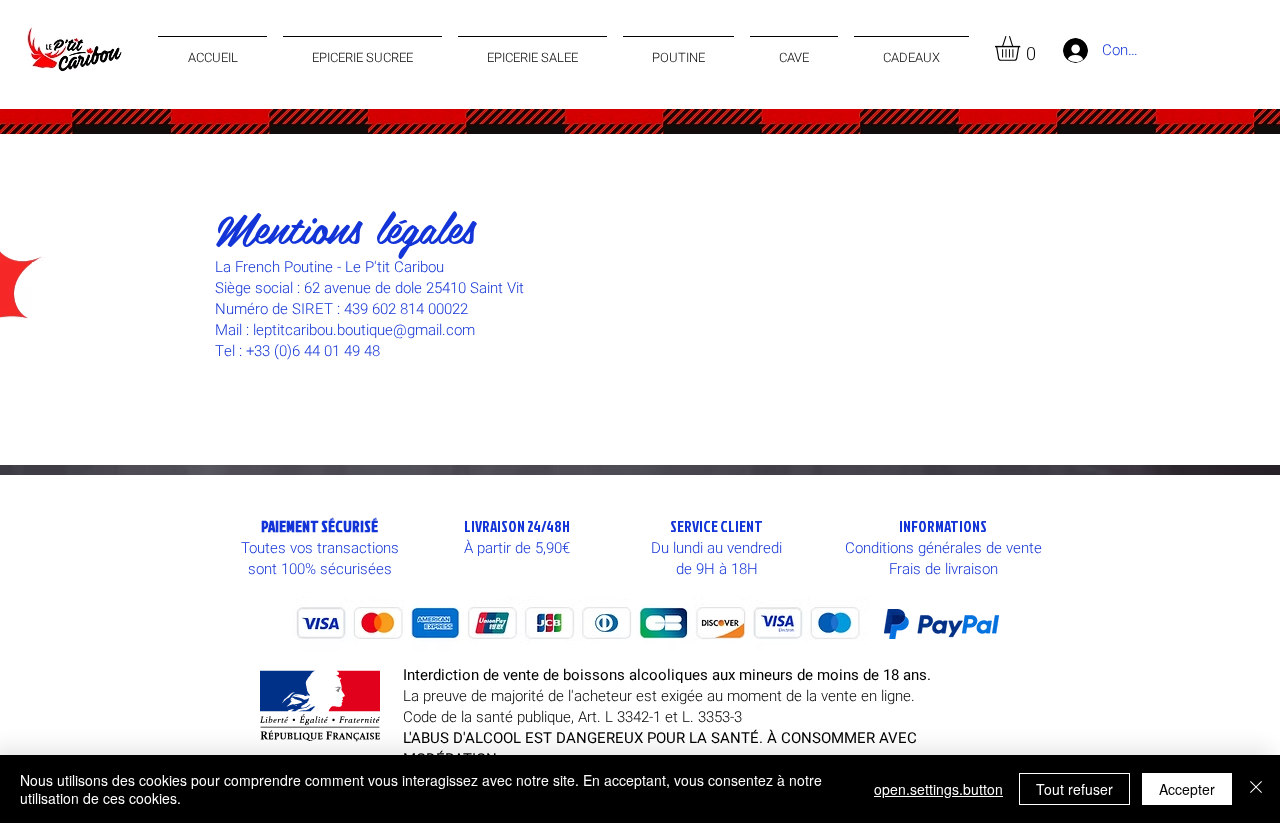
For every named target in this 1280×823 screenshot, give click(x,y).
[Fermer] (1256, 789)
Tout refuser (1074, 789)
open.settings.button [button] (938, 789)
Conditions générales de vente (943, 548)
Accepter (1187, 789)
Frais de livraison (943, 569)
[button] (1022, 48)
